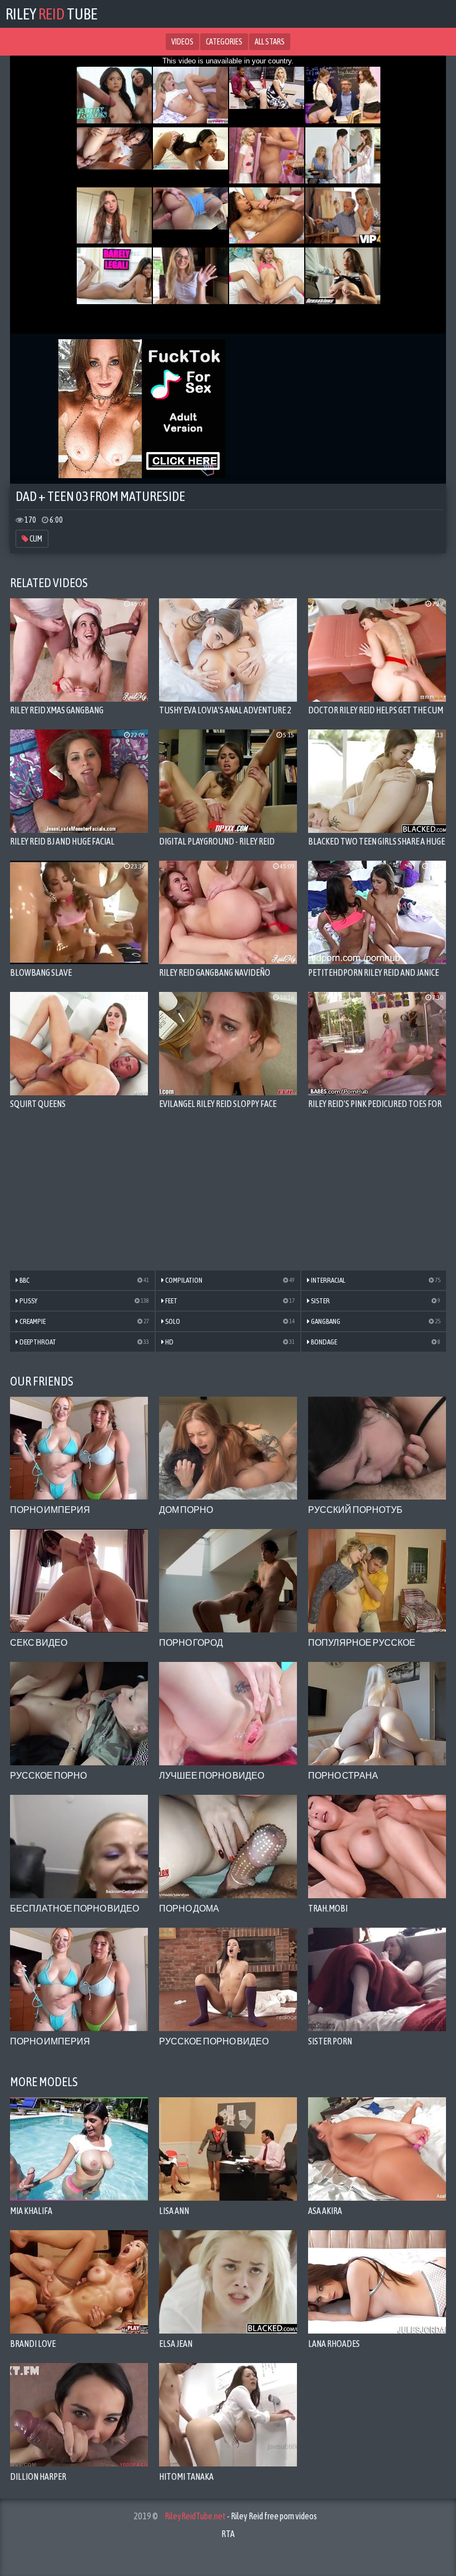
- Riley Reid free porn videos (241, 2516)
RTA (228, 2534)
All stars (270, 42)
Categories (224, 42)
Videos (182, 42)
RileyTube (51, 14)
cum (35, 539)
